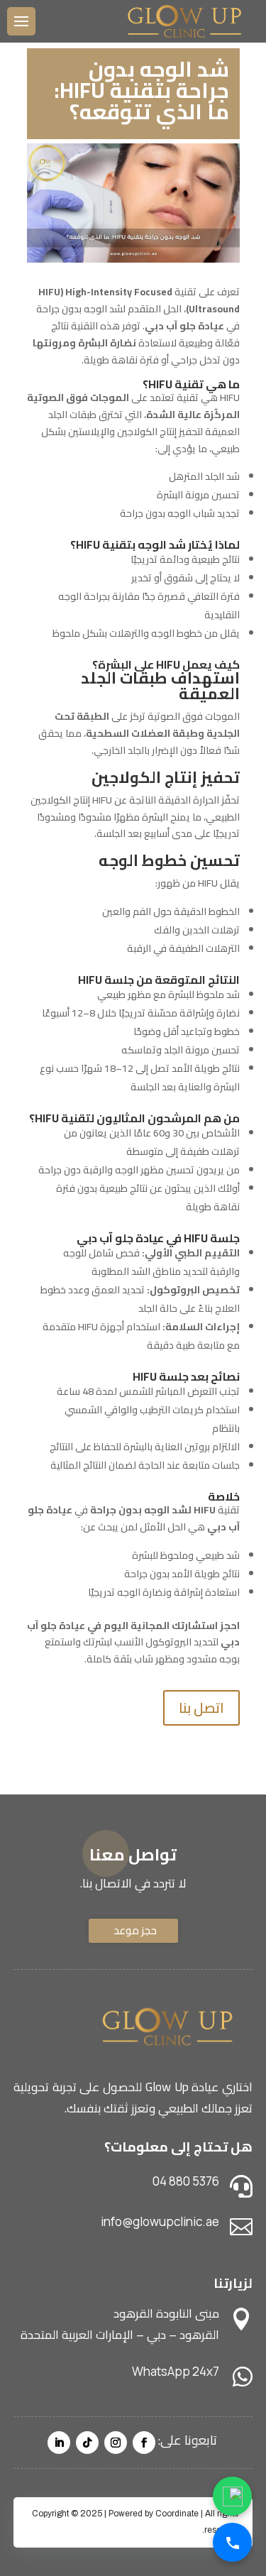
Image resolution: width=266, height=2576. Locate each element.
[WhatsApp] (232, 2496)
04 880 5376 (186, 2181)
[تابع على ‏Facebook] (144, 2443)
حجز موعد (135, 1930)
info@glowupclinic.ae (160, 2221)
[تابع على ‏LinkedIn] (59, 2443)
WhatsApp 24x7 (176, 2371)
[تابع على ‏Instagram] (116, 2443)
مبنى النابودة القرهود (166, 2313)
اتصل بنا (201, 1708)
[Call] (232, 2542)
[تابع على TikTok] (87, 2443)
